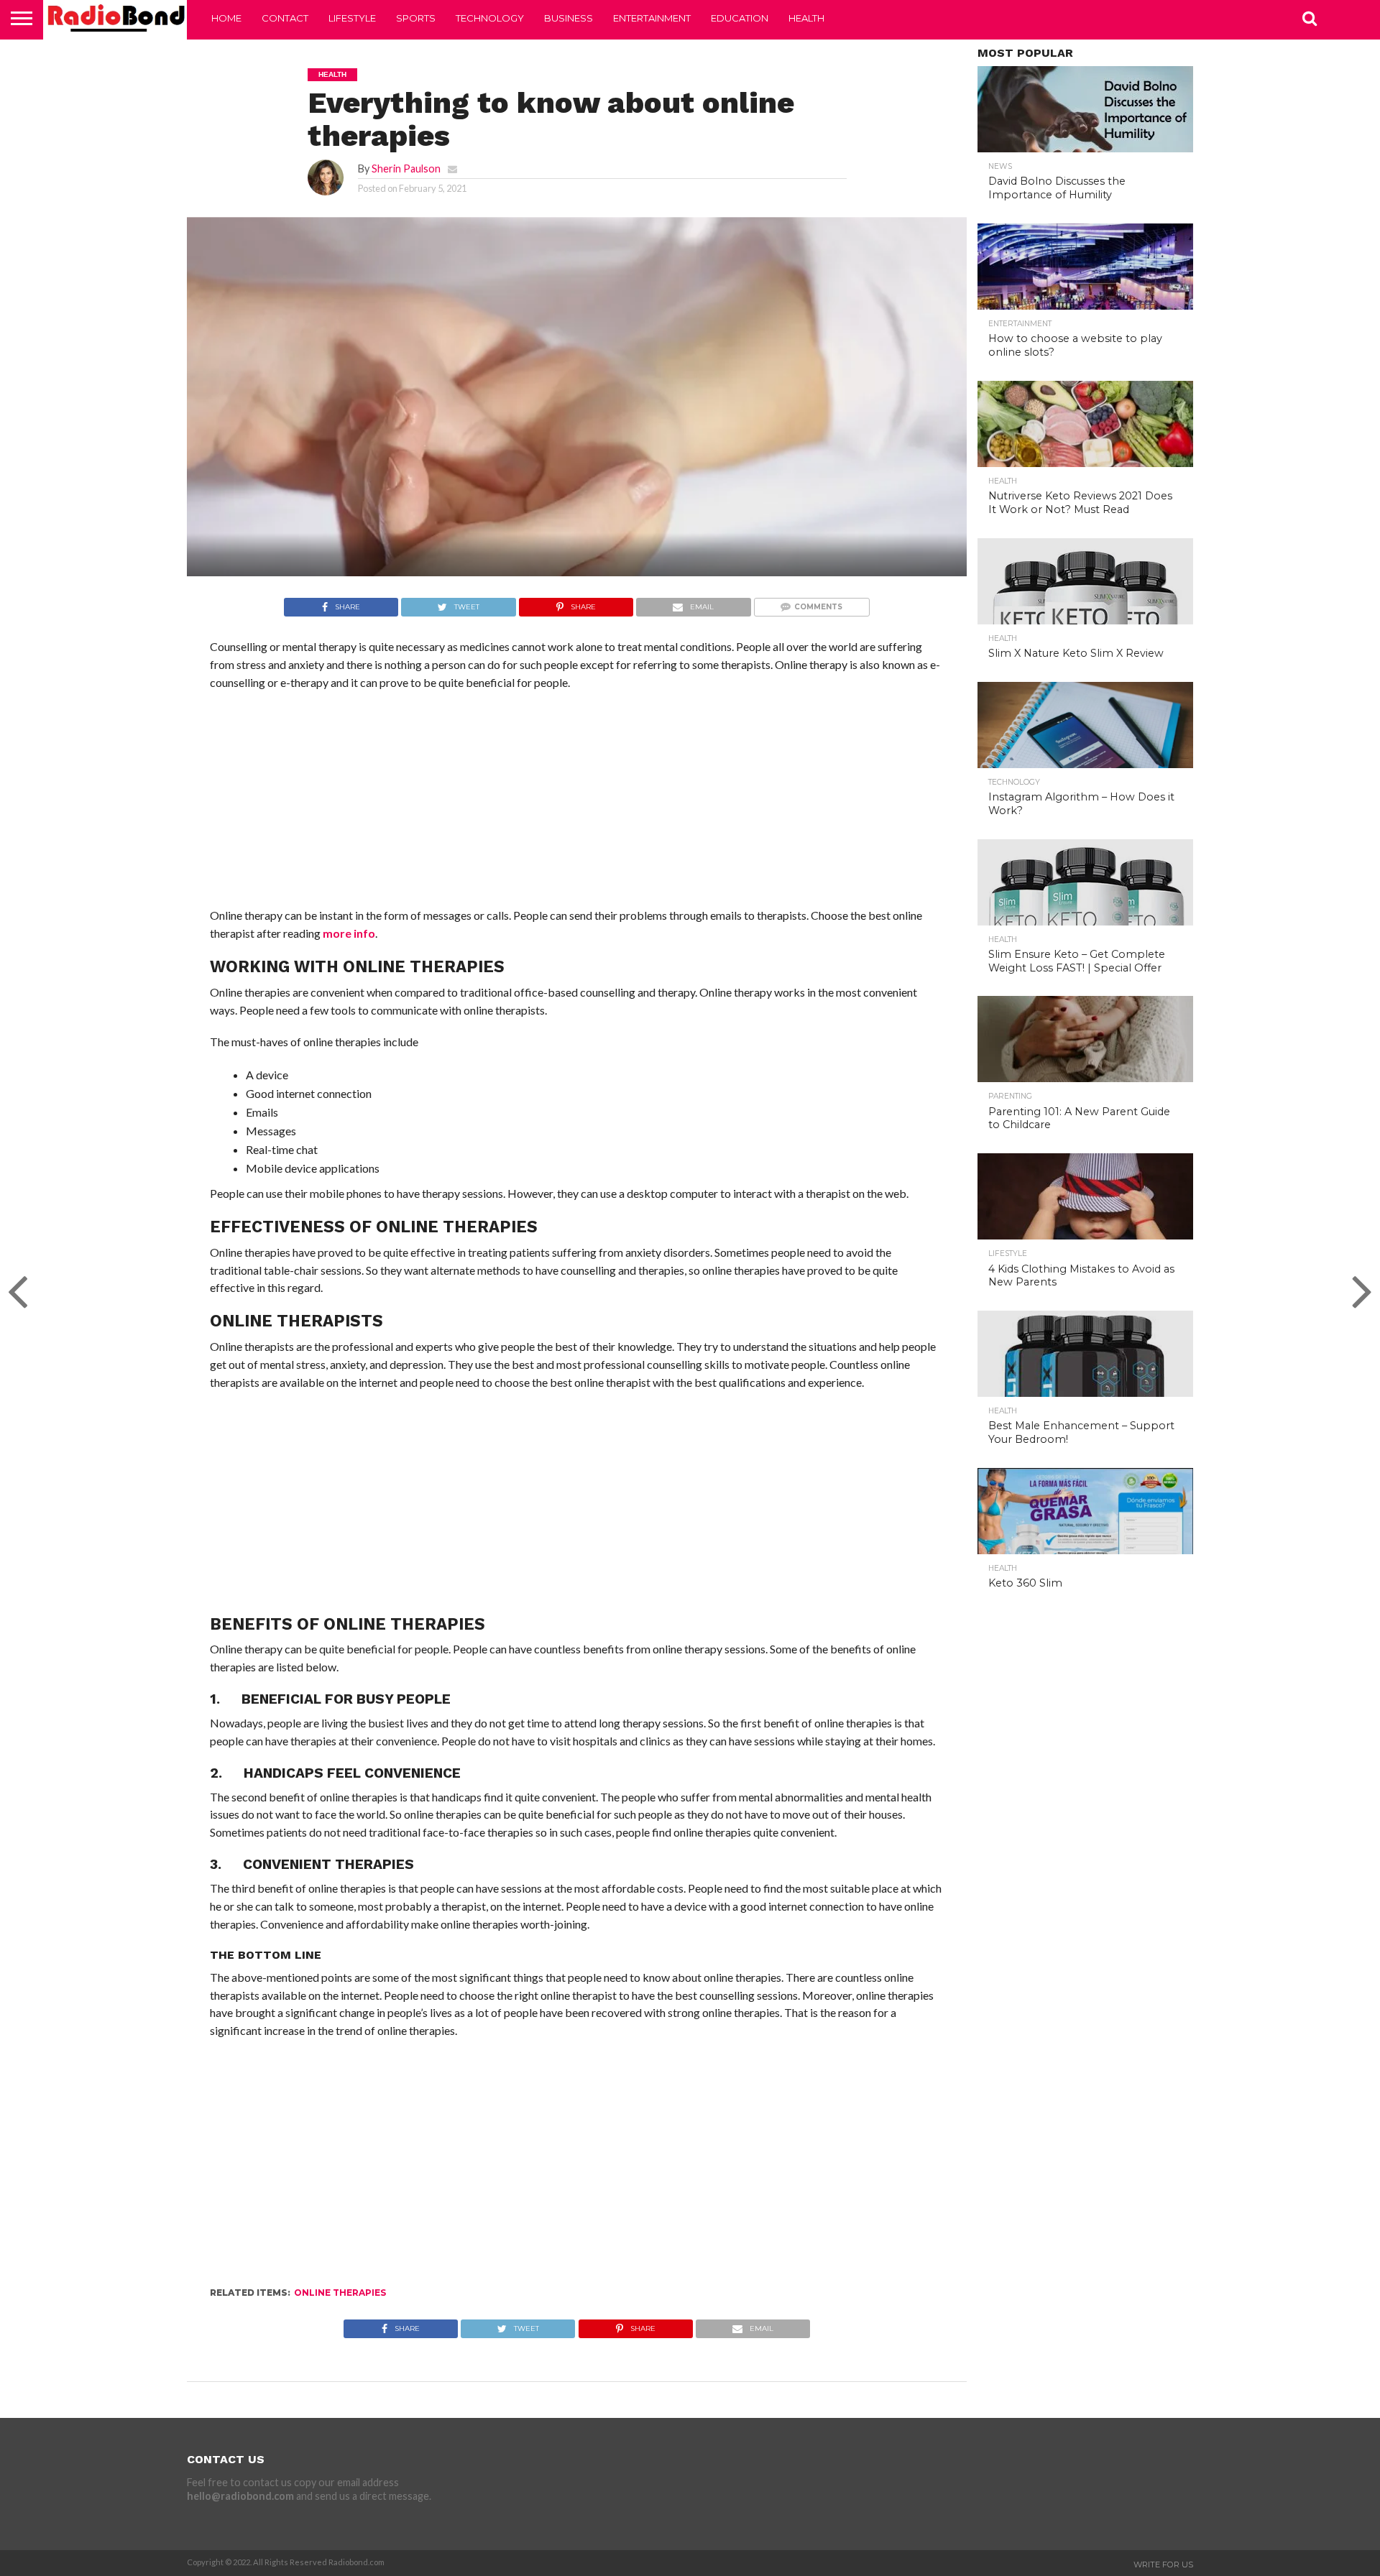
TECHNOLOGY (490, 18)
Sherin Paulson (406, 168)
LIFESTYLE (352, 18)
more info (349, 933)
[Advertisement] (577, 806)
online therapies (340, 2293)
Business (569, 18)
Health (806, 18)
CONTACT (285, 18)
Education (740, 18)
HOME (226, 18)
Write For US (1163, 2565)
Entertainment (652, 18)
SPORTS (416, 18)
